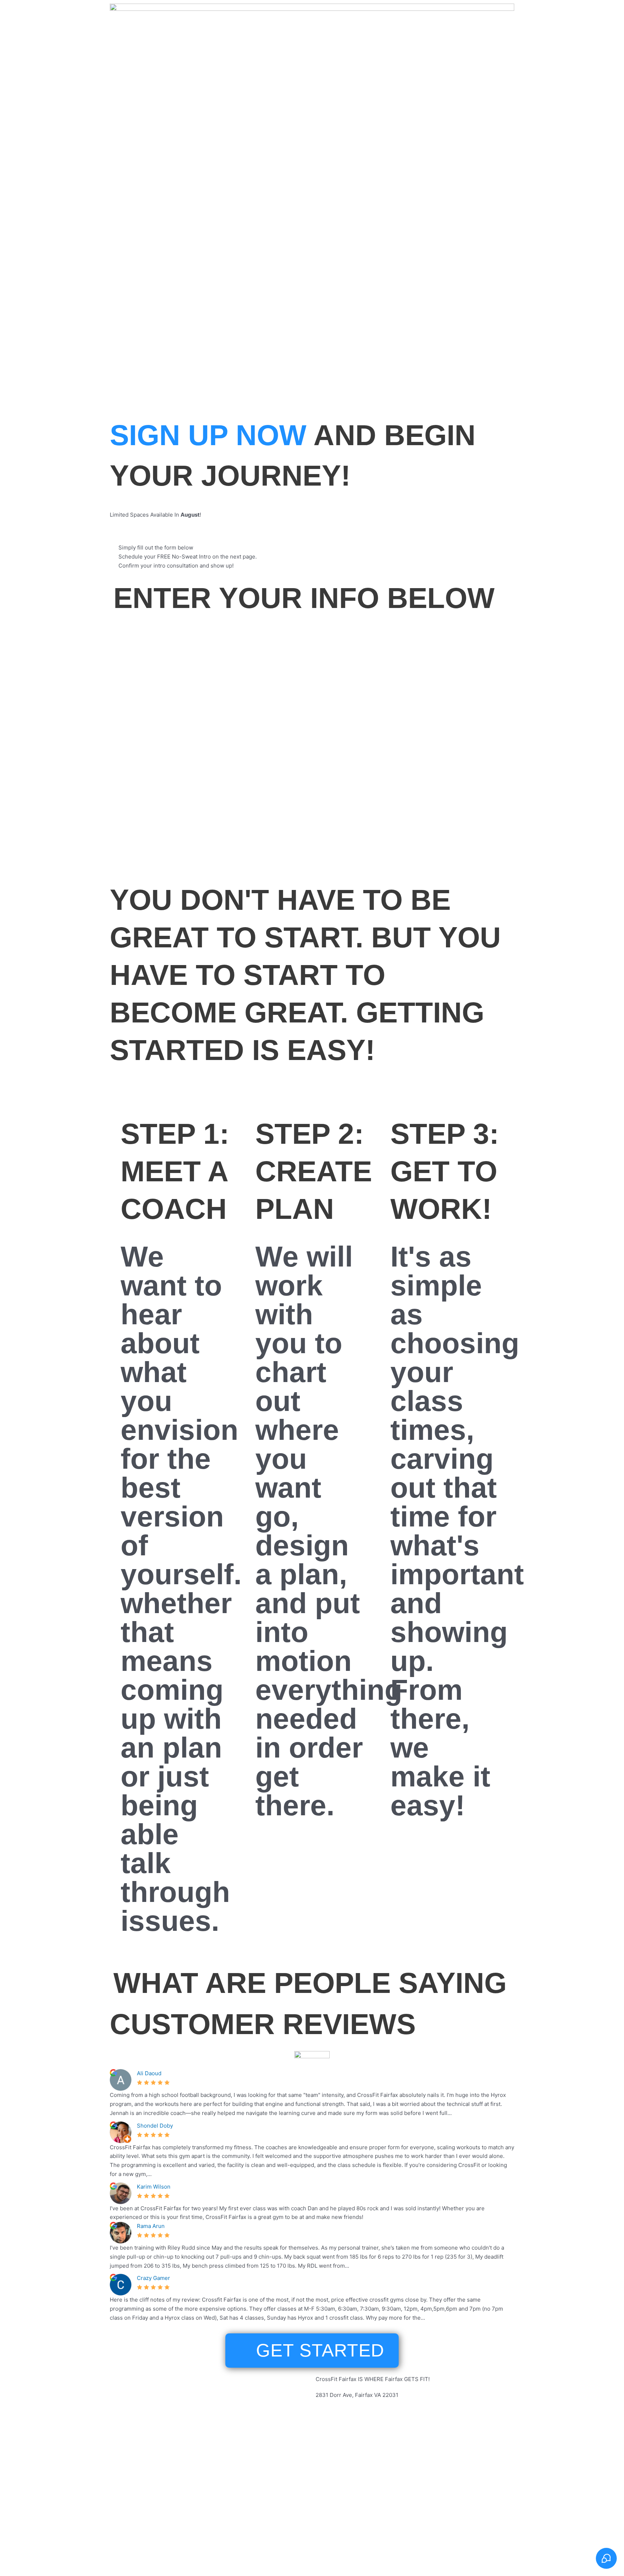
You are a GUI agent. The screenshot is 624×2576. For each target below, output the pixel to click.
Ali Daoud (149, 2073)
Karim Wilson (154, 2187)
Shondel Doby (155, 2126)
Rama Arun (151, 2226)
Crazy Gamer (153, 2278)
